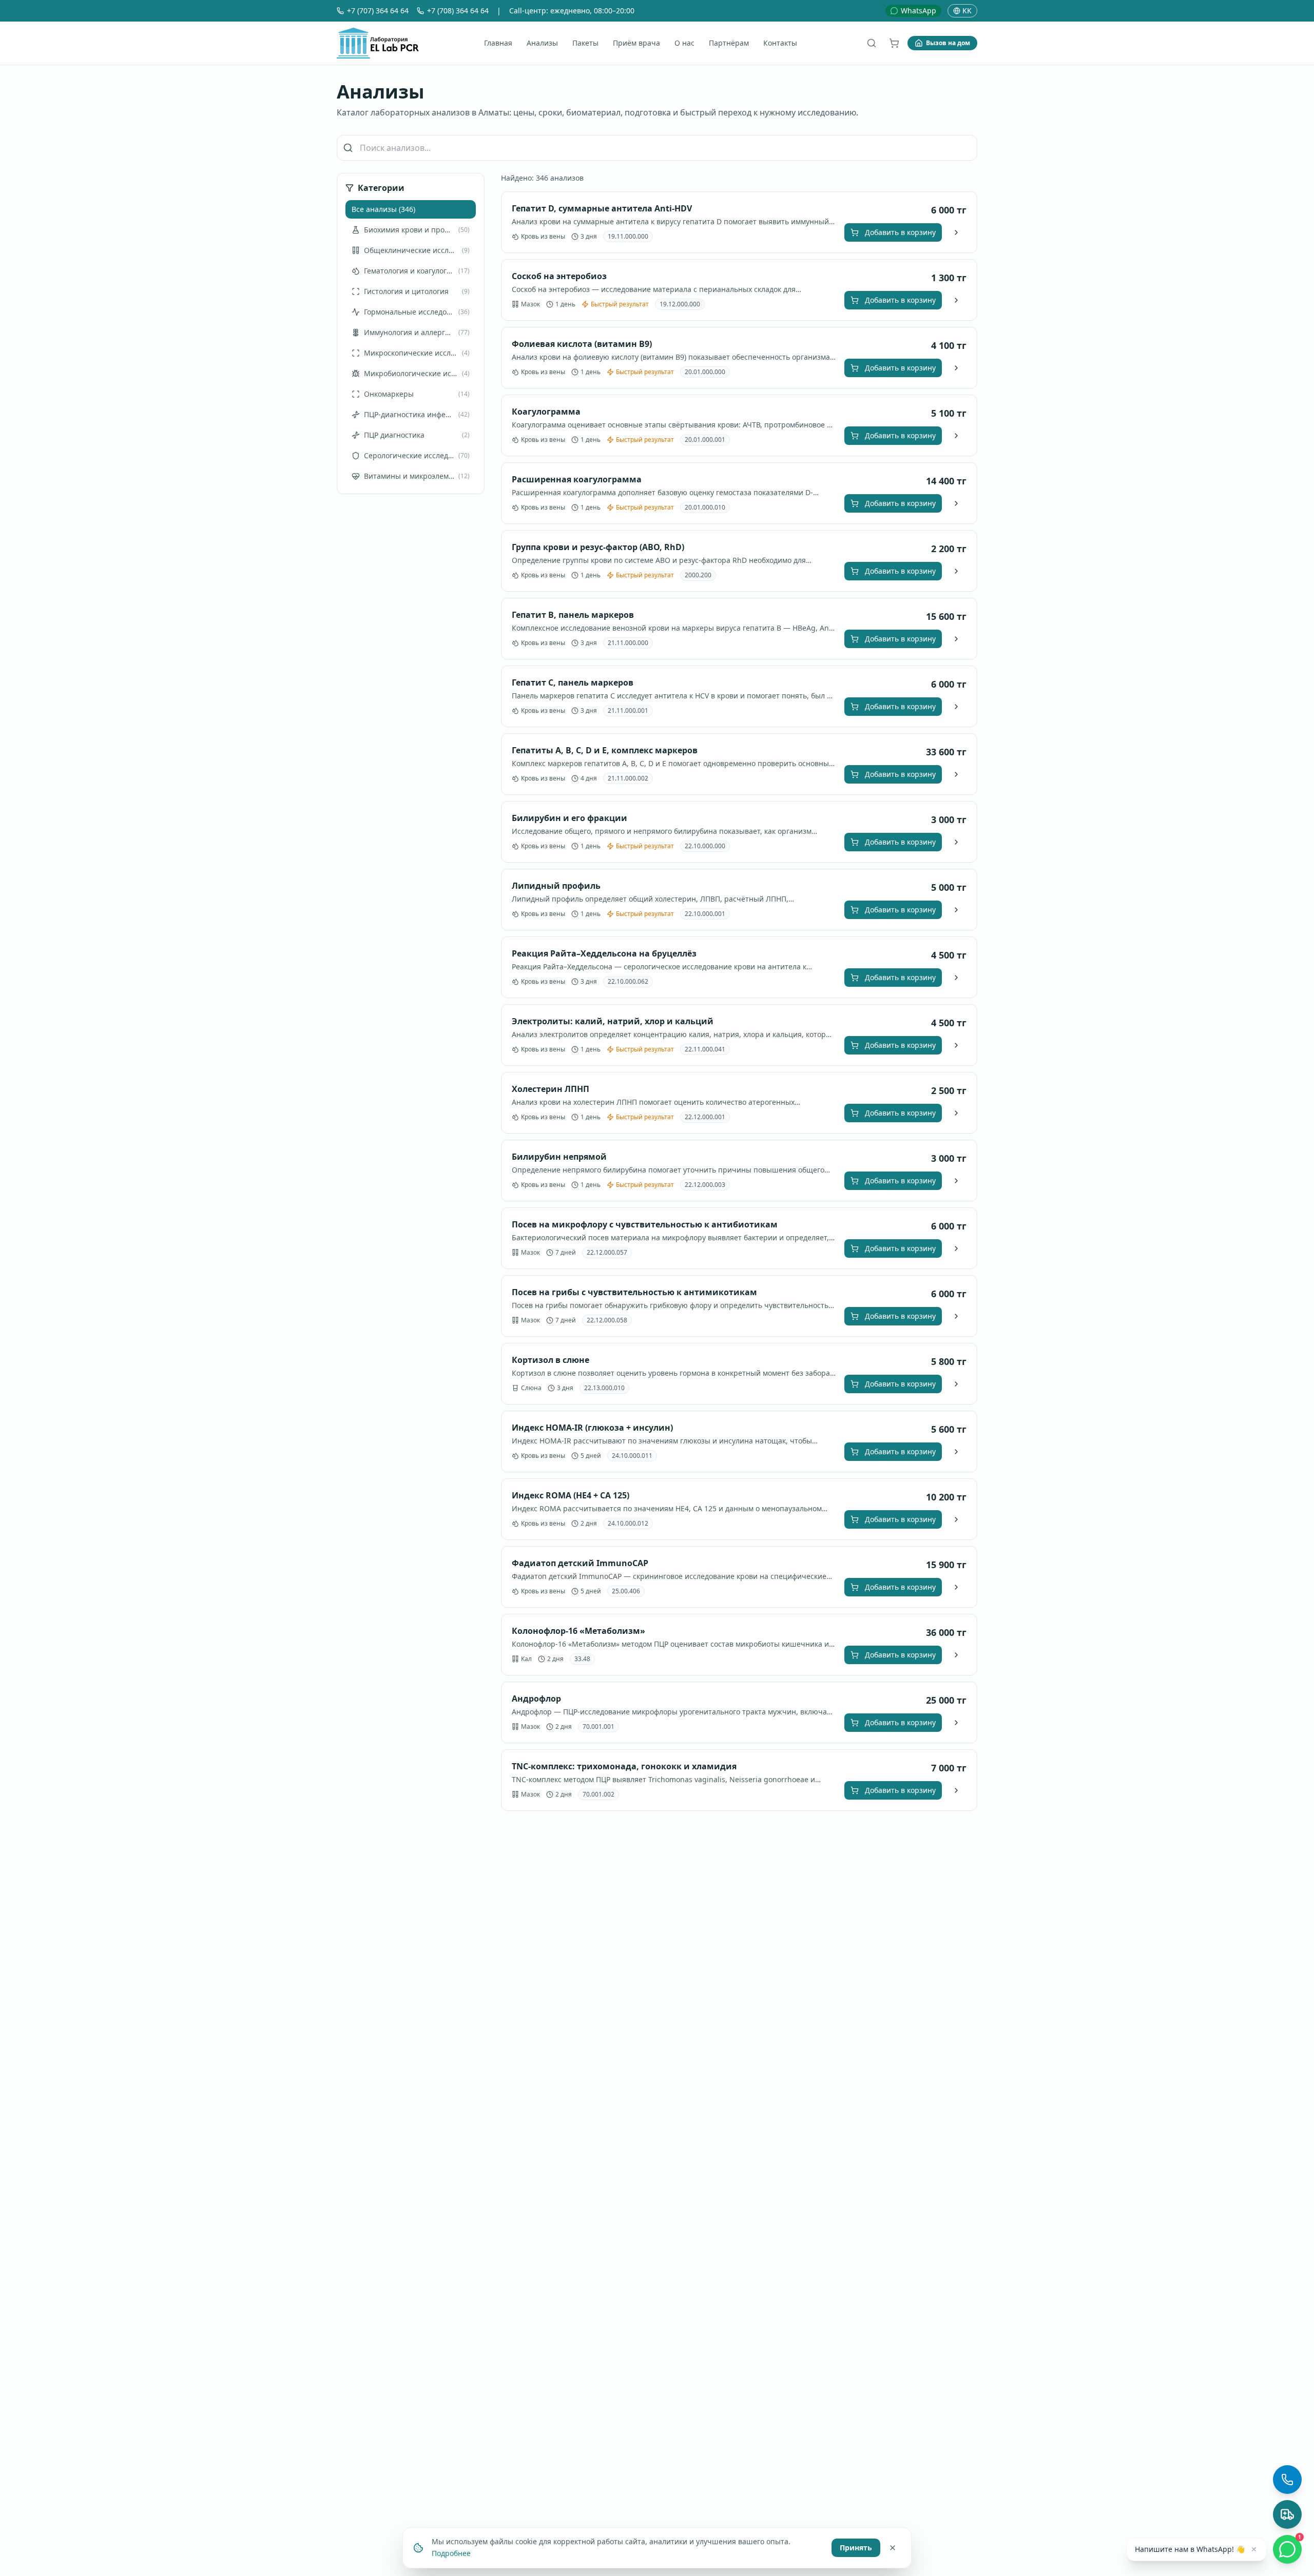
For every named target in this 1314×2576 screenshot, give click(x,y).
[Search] (872, 43)
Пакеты (585, 43)
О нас (684, 43)
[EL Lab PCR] (378, 43)
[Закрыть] (893, 2547)
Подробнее (451, 2553)
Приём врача (636, 43)
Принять (856, 2547)
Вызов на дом (948, 43)
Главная (498, 43)
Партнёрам (729, 43)
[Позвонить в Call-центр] (1287, 2480)
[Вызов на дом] (1287, 2514)
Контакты (780, 43)
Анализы (542, 43)
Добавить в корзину (900, 232)
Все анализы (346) (383, 209)
